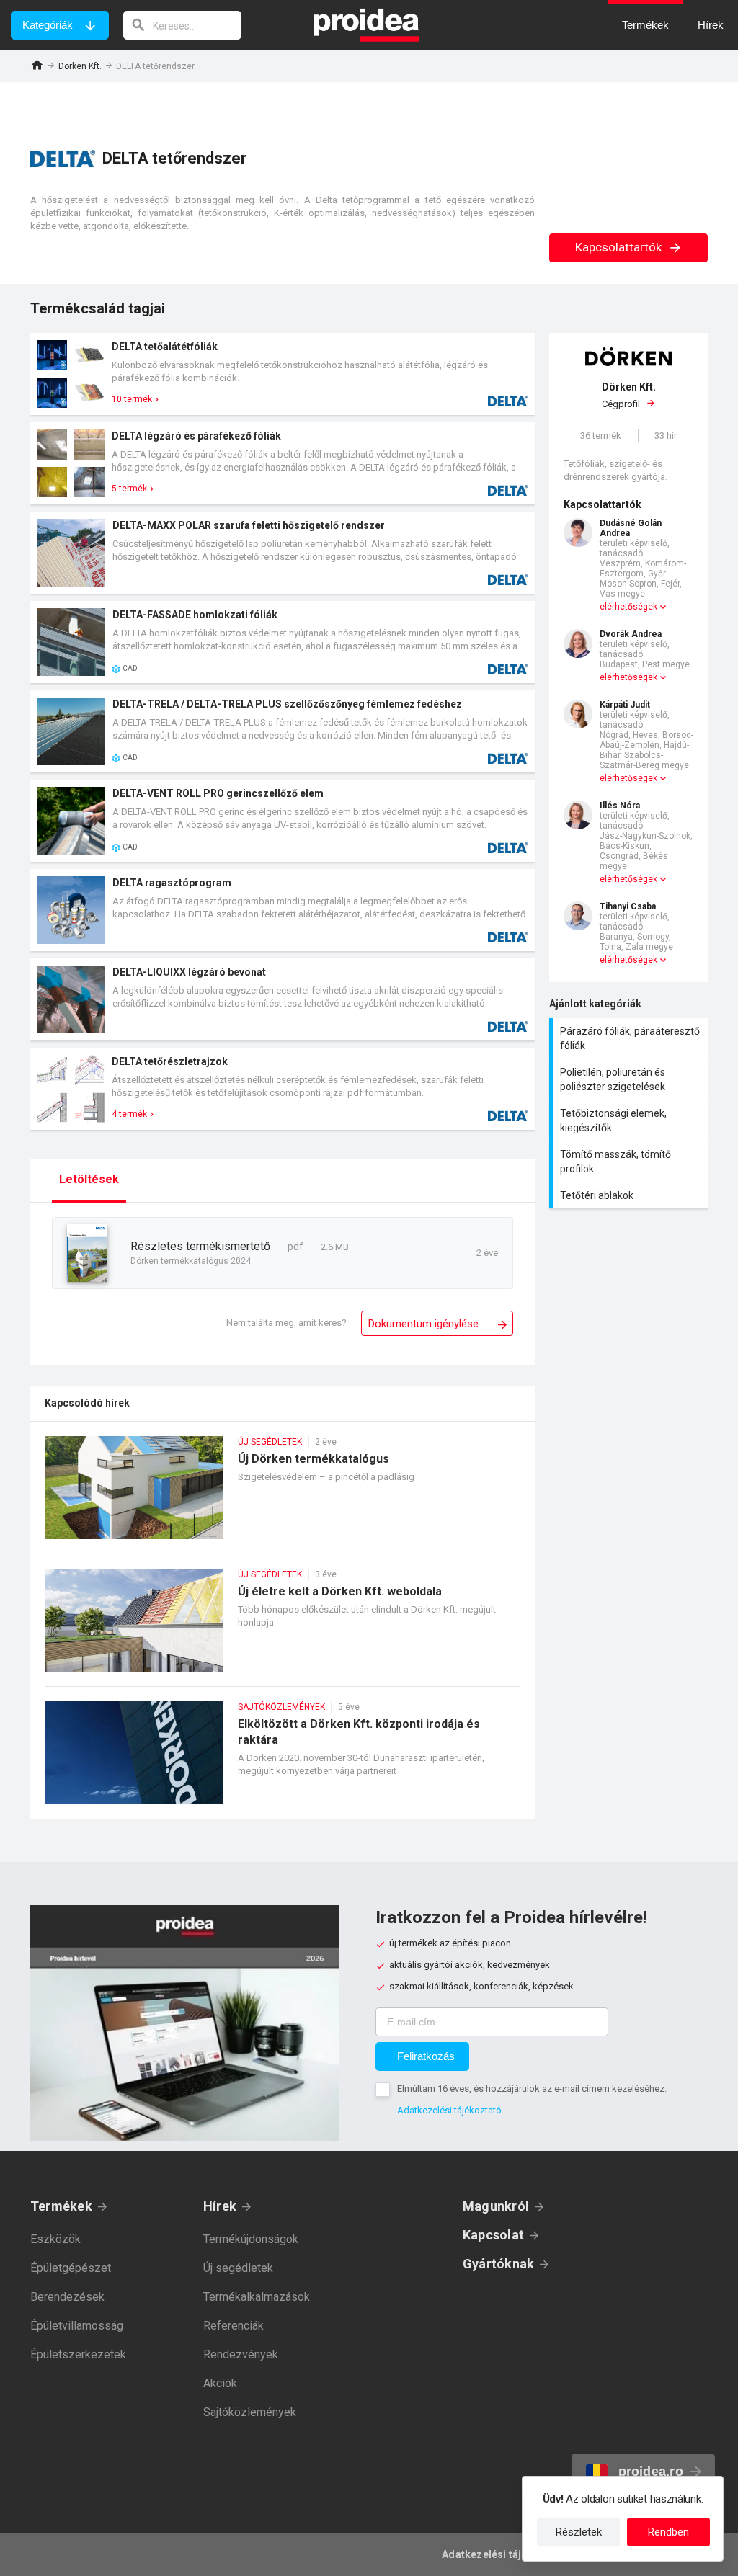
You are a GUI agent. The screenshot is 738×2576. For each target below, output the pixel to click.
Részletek (579, 2532)
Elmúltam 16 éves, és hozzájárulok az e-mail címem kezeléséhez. (532, 2089)
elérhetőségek (628, 607)
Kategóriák (48, 25)
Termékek (61, 2206)
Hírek (220, 2206)
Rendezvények (241, 2354)
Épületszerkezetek (78, 2354)
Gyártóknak (498, 2264)
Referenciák (234, 2326)
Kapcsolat (493, 2235)
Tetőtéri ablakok (630, 1195)
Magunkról (496, 2206)
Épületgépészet (71, 2268)
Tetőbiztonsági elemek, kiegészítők (630, 1120)
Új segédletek (238, 2268)
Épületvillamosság (77, 2326)
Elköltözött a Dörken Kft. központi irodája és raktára (283, 1760)
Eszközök (55, 2239)
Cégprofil (629, 395)
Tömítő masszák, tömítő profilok (630, 1162)
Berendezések (67, 2297)
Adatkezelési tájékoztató (449, 2110)
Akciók (220, 2383)
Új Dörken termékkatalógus (283, 1495)
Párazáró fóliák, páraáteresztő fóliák (630, 1038)
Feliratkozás (426, 2056)
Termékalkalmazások (257, 2297)
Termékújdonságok (251, 2239)
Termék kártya (283, 374)
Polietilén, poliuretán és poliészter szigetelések (630, 1079)
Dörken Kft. (80, 66)
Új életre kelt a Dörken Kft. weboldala (283, 1627)
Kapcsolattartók (620, 247)
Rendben (668, 2532)
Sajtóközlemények (250, 2412)
